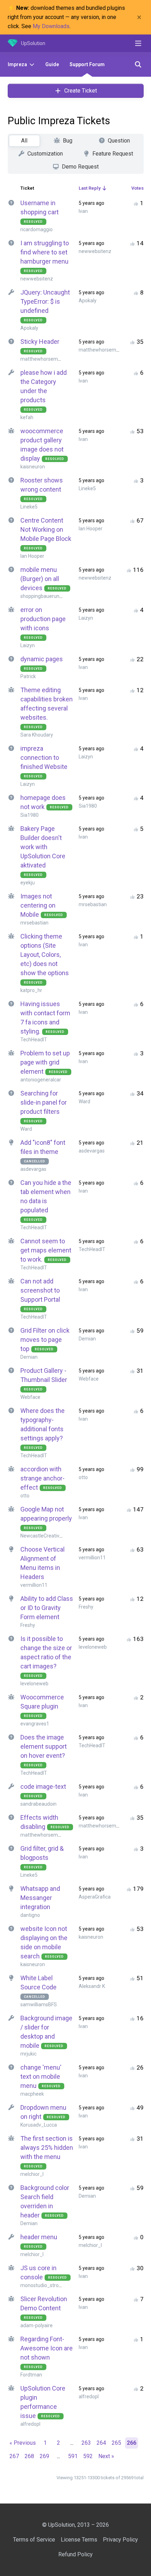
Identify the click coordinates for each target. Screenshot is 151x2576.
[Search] (138, 64)
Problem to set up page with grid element (45, 1062)
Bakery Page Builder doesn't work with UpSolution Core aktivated (43, 847)
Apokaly (29, 328)
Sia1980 (29, 815)
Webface (30, 1397)
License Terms (79, 2540)
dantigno (30, 1915)
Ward (26, 1129)
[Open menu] (138, 43)
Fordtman (31, 2375)
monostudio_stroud (42, 2285)
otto (25, 1496)
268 (29, 2456)
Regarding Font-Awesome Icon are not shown (47, 2348)
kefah (27, 417)
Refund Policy (75, 2554)
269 (44, 2456)
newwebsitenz (37, 279)
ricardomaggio (37, 229)
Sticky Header (40, 342)
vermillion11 (34, 1585)
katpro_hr (31, 990)
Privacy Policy (120, 2540)
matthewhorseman (42, 359)
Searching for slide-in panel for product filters (44, 1102)
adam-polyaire (37, 2325)
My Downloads (51, 26)
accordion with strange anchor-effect (42, 1478)
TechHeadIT (34, 1040)
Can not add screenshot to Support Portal (40, 1290)
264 (101, 2443)
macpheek (32, 2094)
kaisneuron (33, 467)
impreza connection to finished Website (44, 757)
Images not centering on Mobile (38, 905)
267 (14, 2456)
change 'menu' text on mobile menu (41, 2076)
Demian (29, 1357)
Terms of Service (34, 2540)
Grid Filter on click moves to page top (45, 1340)
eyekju (28, 883)
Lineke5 (29, 507)
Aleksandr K (92, 1986)
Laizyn (28, 645)
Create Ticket (81, 91)
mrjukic (28, 2054)
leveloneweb (34, 1684)
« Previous (23, 2443)
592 (88, 2456)
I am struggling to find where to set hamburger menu (45, 252)
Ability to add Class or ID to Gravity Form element (47, 1608)
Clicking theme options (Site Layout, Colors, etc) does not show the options (45, 955)
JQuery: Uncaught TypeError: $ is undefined (45, 301)
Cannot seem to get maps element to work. (46, 1250)
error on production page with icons (43, 619)
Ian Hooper (32, 556)
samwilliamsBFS (39, 2004)
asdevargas (33, 1169)
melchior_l (32, 2174)
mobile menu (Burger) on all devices (40, 579)
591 (73, 2456)
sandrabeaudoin (38, 1804)
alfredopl (30, 2424)
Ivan (83, 211)
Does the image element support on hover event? (44, 1746)
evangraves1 (35, 1724)
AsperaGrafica (95, 1897)
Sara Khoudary (37, 735)
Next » (106, 2456)
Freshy (28, 1625)
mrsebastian (34, 923)
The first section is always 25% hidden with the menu (47, 2148)
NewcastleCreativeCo (44, 1536)
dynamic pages (42, 659)
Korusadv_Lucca (39, 2125)
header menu (39, 2237)
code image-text (43, 1786)
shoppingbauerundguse (47, 596)
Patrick (28, 676)
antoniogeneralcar (41, 1080)
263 (86, 2443)
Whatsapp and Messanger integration (40, 1898)
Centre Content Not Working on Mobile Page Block (46, 529)
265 (116, 2443)
